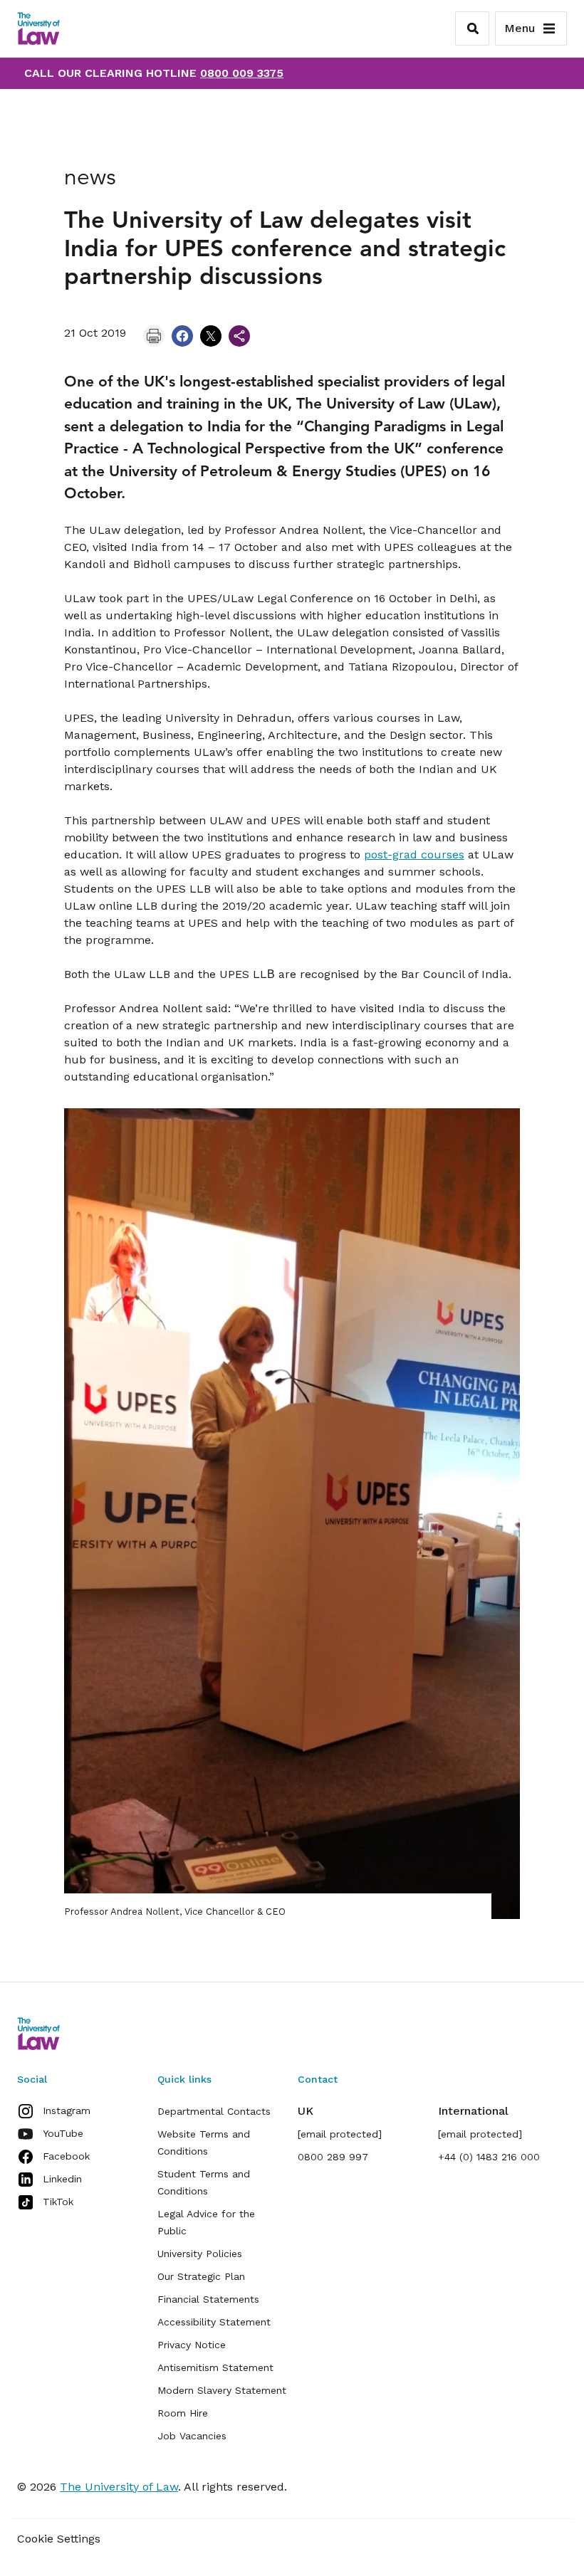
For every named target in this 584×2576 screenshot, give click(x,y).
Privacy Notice (192, 2345)
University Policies (200, 2254)
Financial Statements (208, 2299)
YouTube (63, 2133)
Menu (520, 28)
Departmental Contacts (214, 2111)
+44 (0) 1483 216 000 (489, 2157)
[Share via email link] (239, 336)
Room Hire (183, 2413)
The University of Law (119, 2487)
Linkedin (62, 2179)
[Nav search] (472, 28)
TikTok (58, 2202)
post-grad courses (414, 855)
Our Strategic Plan (201, 2276)
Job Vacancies (192, 2436)
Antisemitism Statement (215, 2367)
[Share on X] (211, 336)
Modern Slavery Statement (222, 2390)
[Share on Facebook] (182, 336)
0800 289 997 (333, 2157)
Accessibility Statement (214, 2322)
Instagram (67, 2110)
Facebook (66, 2156)
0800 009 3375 (242, 73)
